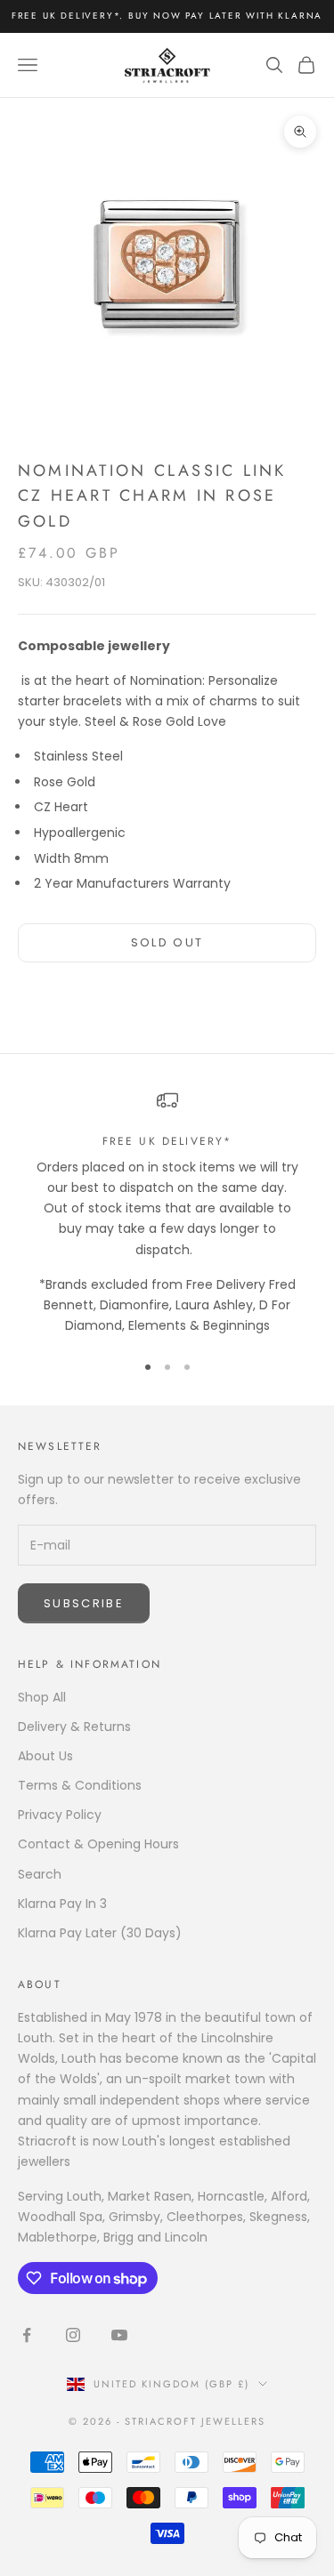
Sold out (167, 942)
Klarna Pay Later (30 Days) (100, 1933)
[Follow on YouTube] (119, 2335)
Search (40, 1874)
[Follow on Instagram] (73, 2335)
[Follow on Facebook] (27, 2335)
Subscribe (84, 1603)
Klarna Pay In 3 (62, 1904)
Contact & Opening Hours (98, 1844)
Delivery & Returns (74, 1727)
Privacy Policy (60, 1815)
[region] (167, 1213)
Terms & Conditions (80, 1785)
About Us (45, 1756)
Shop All (42, 1697)
